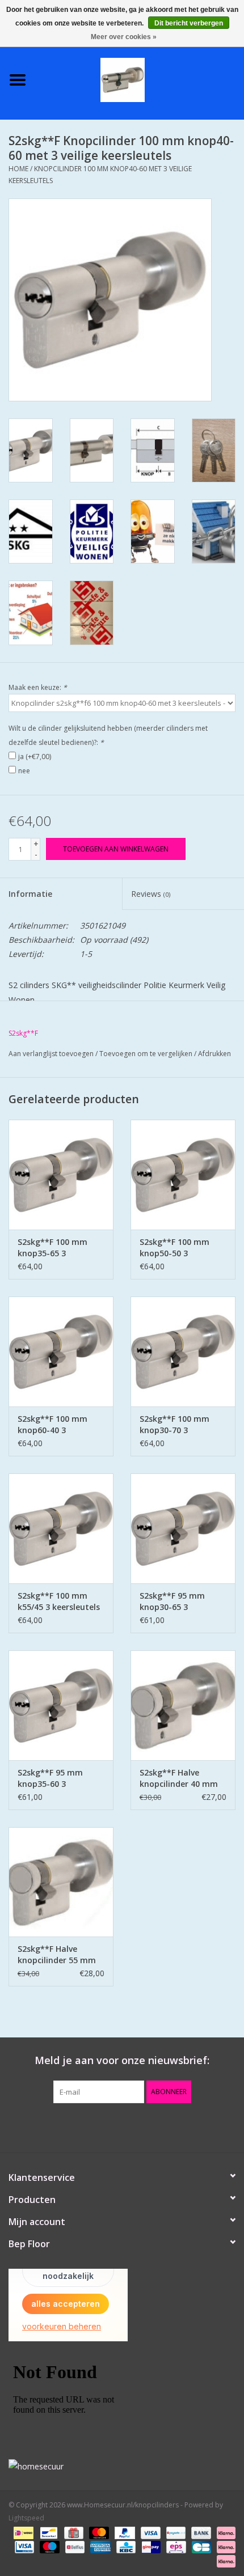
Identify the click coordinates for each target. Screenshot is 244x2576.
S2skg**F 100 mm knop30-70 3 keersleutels (174, 1425)
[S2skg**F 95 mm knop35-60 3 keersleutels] (61, 1705)
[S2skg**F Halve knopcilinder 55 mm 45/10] (61, 1882)
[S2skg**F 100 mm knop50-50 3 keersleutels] (183, 1175)
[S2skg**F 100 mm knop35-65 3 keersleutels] (61, 1175)
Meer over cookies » (124, 37)
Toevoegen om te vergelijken (147, 1054)
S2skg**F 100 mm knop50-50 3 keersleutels (174, 1248)
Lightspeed (26, 2518)
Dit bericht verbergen (189, 23)
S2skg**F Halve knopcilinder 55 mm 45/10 (57, 1955)
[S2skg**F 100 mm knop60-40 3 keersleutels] (61, 1351)
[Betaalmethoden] (22, 2532)
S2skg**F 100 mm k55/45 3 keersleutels (59, 1601)
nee (24, 771)
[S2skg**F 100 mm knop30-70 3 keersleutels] (183, 1351)
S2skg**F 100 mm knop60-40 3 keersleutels (52, 1425)
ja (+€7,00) (35, 757)
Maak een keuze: (38, 687)
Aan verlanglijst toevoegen (51, 1054)
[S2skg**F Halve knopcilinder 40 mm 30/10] (183, 1705)
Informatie (30, 894)
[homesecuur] (122, 2466)
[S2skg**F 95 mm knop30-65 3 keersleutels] (183, 1528)
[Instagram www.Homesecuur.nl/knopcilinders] (183, 2126)
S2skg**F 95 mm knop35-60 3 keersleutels (50, 1778)
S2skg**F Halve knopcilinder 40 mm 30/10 (179, 1778)
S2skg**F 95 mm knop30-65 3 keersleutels (172, 1601)
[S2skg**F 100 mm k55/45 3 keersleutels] (61, 1528)
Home (18, 169)
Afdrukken (214, 1054)
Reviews (151, 894)
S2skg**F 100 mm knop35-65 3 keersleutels (52, 1248)
